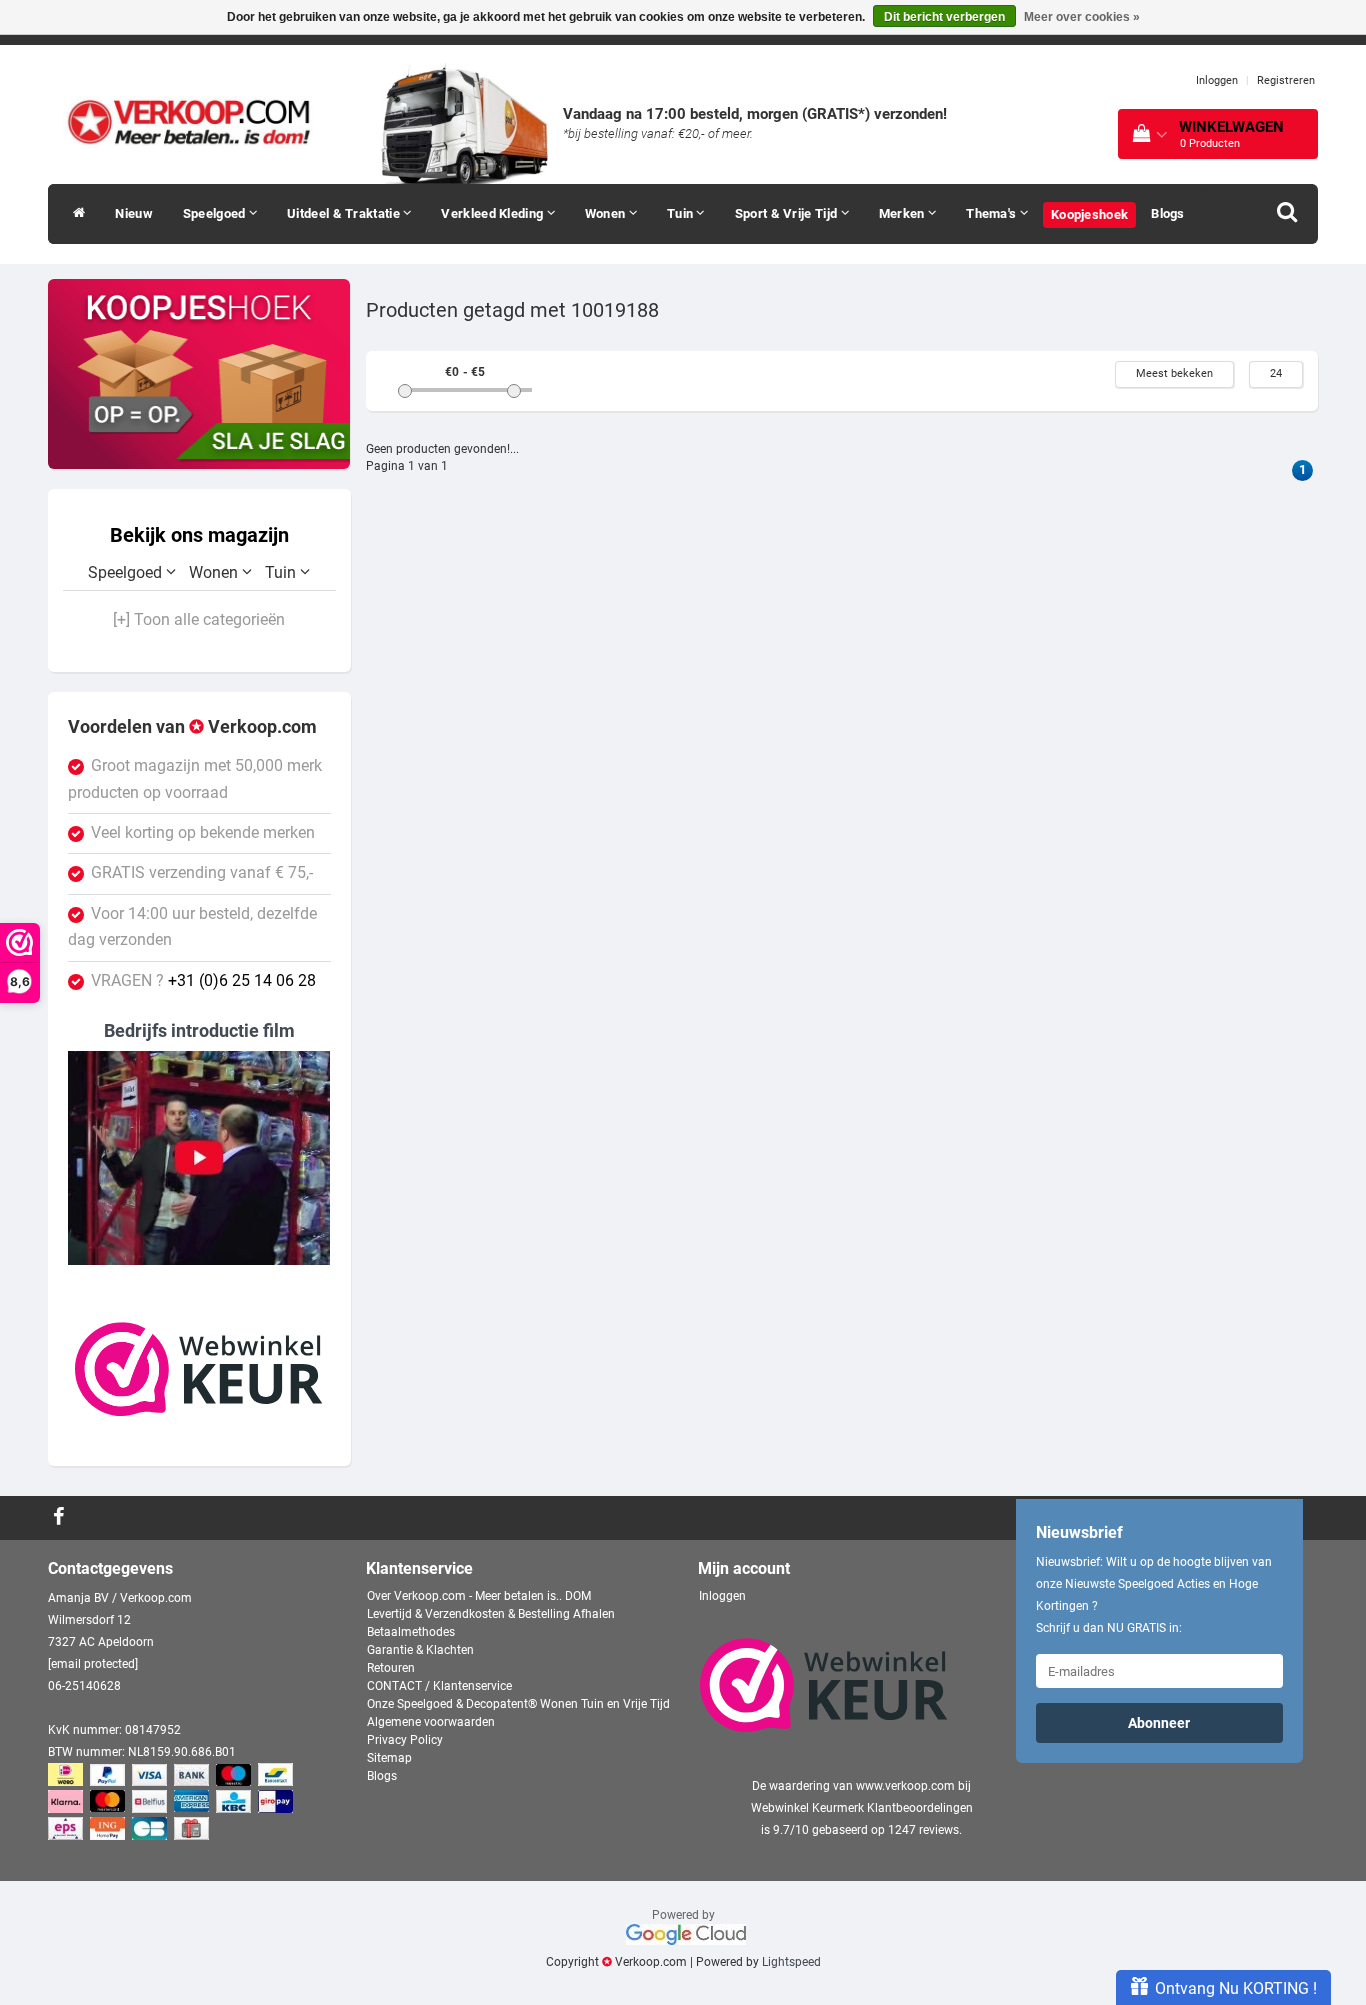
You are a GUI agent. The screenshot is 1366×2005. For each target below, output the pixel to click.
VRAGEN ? (203, 981)
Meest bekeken (1174, 373)
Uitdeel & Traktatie (345, 213)
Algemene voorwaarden (431, 1722)
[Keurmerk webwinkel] (199, 1369)
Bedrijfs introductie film (199, 1030)
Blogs (1168, 213)
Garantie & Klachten (420, 1650)
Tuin (682, 213)
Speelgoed (216, 213)
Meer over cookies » (1082, 17)
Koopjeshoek (1089, 214)
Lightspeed (791, 1962)
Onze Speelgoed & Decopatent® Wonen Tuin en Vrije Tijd (518, 1704)
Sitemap (389, 1758)
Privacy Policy (405, 1740)
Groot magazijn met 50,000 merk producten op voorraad (195, 779)
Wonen (607, 213)
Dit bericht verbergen (944, 17)
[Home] (74, 214)
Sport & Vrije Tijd (788, 213)
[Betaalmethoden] (172, 1803)
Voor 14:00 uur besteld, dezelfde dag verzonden (192, 927)
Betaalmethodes (411, 1632)
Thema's (992, 213)
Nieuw (134, 213)
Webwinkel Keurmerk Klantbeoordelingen (862, 1808)
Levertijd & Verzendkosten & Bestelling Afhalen (491, 1614)
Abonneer (1159, 1723)
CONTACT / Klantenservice (439, 1686)
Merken (903, 213)
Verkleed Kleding (493, 213)
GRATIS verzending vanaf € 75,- (202, 873)
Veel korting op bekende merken (203, 833)
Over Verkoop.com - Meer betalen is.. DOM (479, 1596)
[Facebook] (61, 1518)
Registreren (1286, 80)
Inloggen (1217, 80)
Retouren (391, 1668)
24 (1276, 373)
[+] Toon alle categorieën (199, 620)
